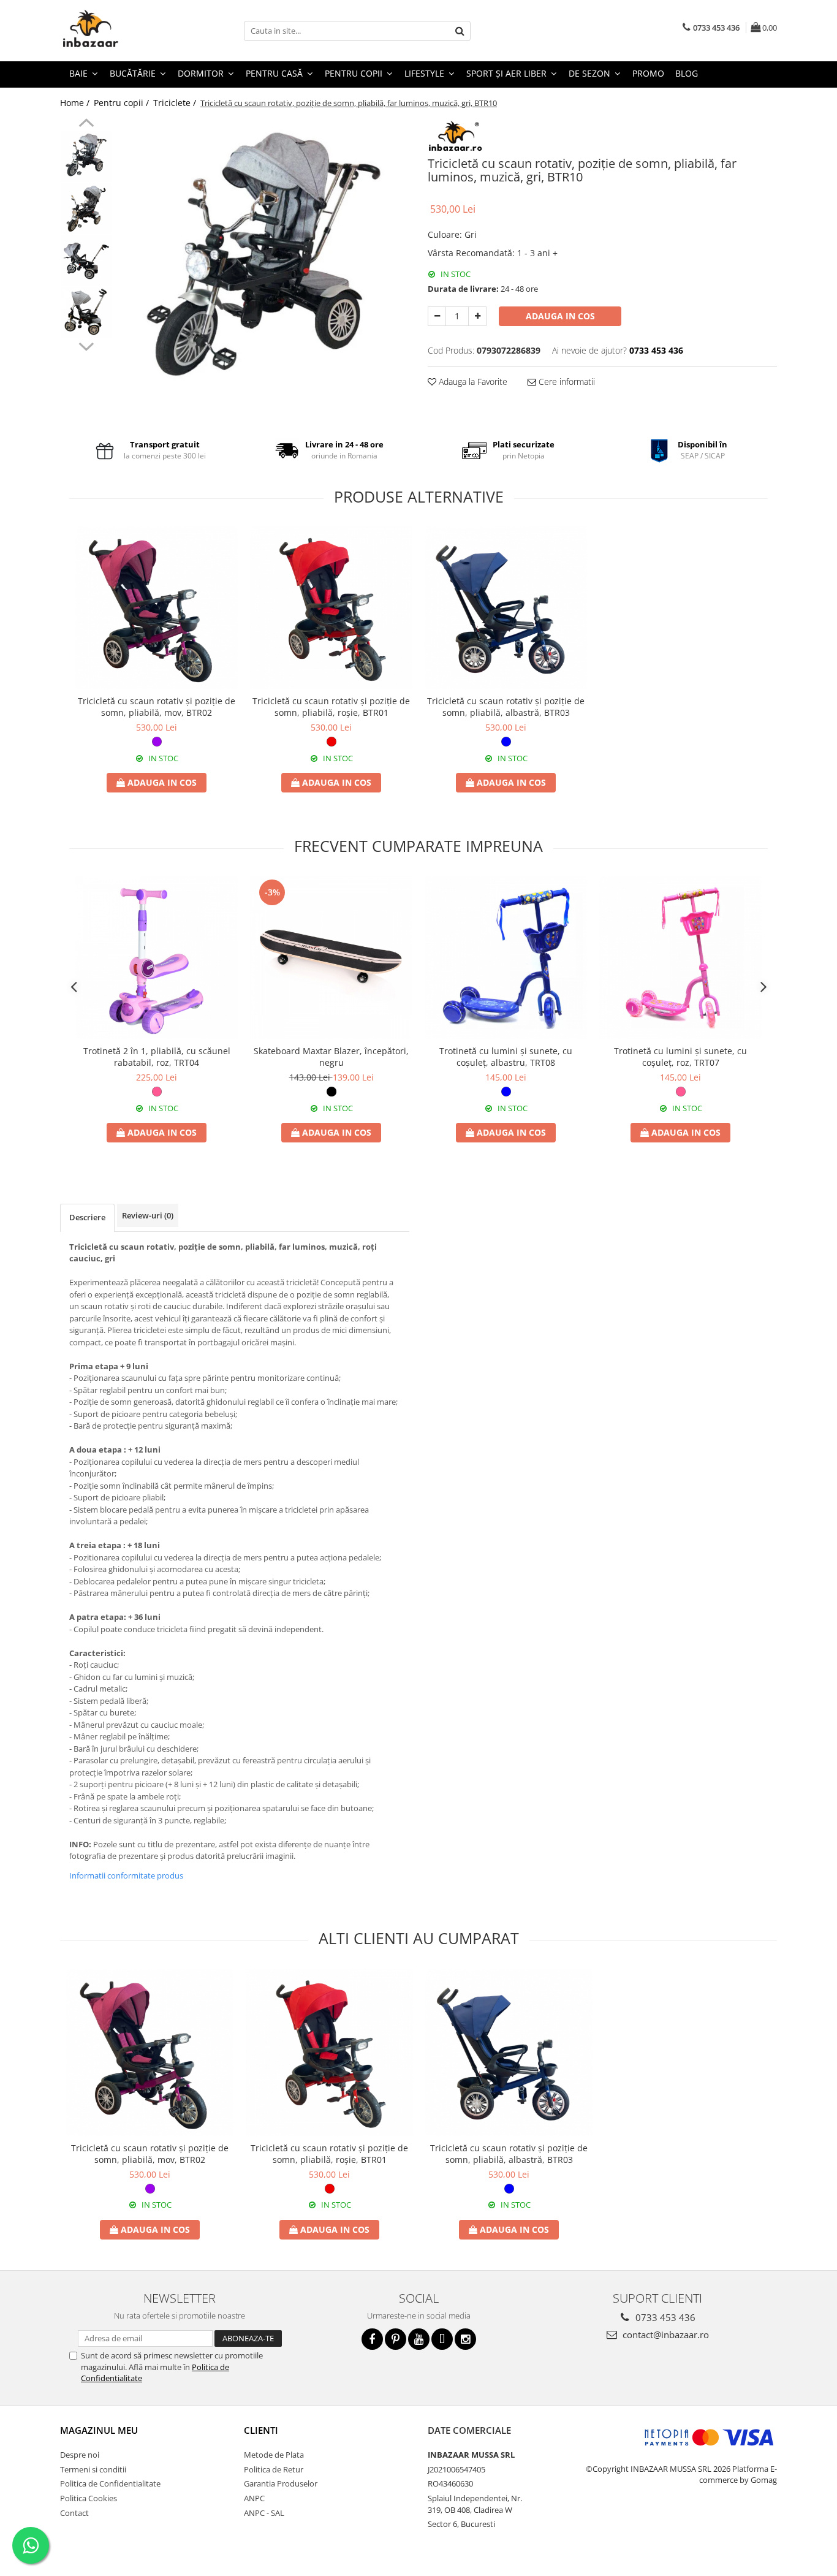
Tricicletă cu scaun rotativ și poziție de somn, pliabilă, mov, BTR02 (157, 707)
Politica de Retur (274, 2469)
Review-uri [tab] (148, 1215)
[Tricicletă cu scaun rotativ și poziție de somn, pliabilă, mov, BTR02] (157, 608)
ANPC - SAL (264, 2513)
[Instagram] (465, 2339)
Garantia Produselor (281, 2483)
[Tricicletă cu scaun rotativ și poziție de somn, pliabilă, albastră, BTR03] (506, 608)
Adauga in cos (560, 316)
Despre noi (80, 2455)
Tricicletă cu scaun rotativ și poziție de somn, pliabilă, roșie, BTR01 (331, 707)
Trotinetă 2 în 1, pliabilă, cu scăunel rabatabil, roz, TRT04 (157, 1057)
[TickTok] (442, 2339)
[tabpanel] (264, 264)
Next (86, 345)
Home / (76, 103)
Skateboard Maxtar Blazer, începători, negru (331, 1057)
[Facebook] (372, 2339)
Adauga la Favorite (472, 382)
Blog (687, 73)
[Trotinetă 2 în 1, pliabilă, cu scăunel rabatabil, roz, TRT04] (157, 958)
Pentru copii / (123, 103)
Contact (74, 2513)
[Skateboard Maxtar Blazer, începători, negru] (331, 958)
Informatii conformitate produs (126, 1875)
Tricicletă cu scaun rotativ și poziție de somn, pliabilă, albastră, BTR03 (506, 707)
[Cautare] (460, 31)
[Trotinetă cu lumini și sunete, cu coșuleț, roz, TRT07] (680, 958)
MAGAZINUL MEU (99, 2430)
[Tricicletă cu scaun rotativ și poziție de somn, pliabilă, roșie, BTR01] (331, 608)
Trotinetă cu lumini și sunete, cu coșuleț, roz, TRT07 (680, 1057)
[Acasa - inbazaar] (121, 31)
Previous (86, 124)
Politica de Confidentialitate (110, 2483)
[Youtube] (419, 2339)
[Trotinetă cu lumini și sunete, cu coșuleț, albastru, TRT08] (506, 958)
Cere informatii (566, 382)
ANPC (254, 2498)
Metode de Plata (274, 2455)
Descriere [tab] (87, 1217)
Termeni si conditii (93, 2469)
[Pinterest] (396, 2339)
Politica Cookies (89, 2498)
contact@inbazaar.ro (665, 2335)
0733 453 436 (664, 2317)
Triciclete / (176, 103)
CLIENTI (261, 2430)
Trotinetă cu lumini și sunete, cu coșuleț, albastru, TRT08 (506, 1057)
